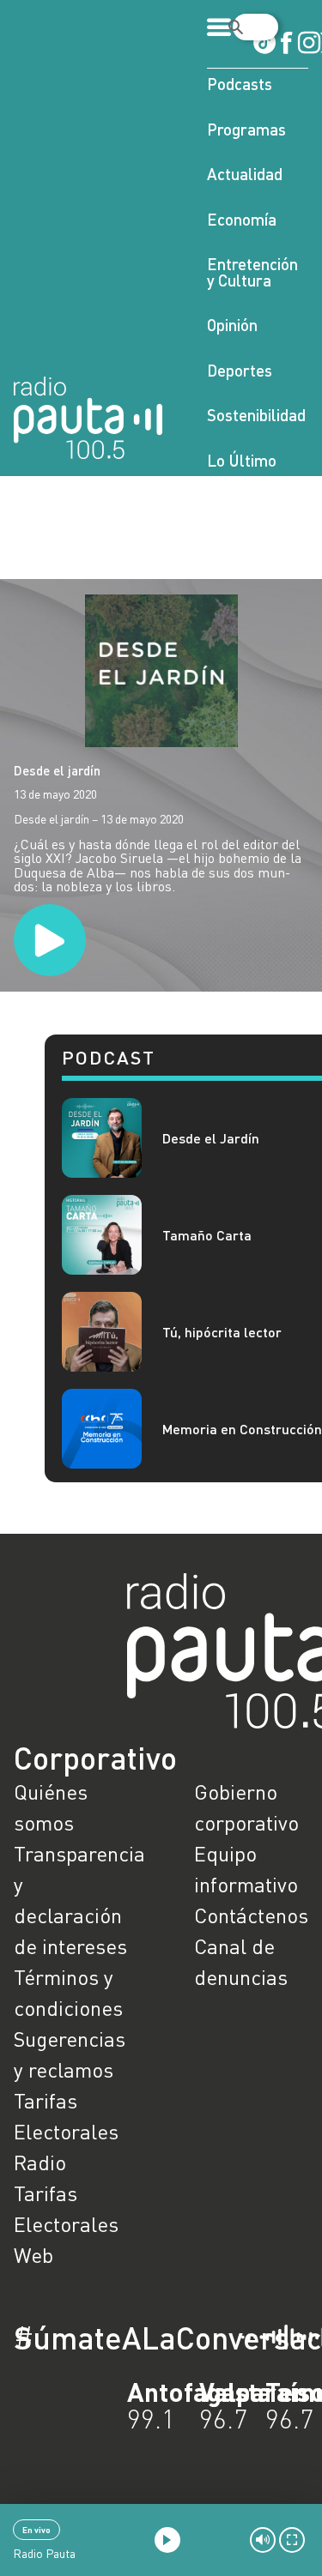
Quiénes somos (51, 1807)
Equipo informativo (246, 1869)
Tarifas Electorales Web (66, 2224)
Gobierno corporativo (246, 1807)
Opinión (232, 325)
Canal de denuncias (241, 1961)
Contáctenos (251, 1915)
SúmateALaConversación (114, 2338)
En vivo (36, 2530)
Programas (246, 129)
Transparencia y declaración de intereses (71, 1900)
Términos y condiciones (68, 1992)
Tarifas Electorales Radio (66, 2131)
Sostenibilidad (256, 415)
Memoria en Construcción (242, 1429)
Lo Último (242, 460)
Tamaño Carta (207, 1235)
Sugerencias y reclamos (70, 2054)
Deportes (240, 370)
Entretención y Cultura (252, 272)
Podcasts (240, 84)
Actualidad (245, 174)
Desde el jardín (57, 770)
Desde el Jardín (211, 1138)
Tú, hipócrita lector (222, 1332)
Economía (242, 219)
